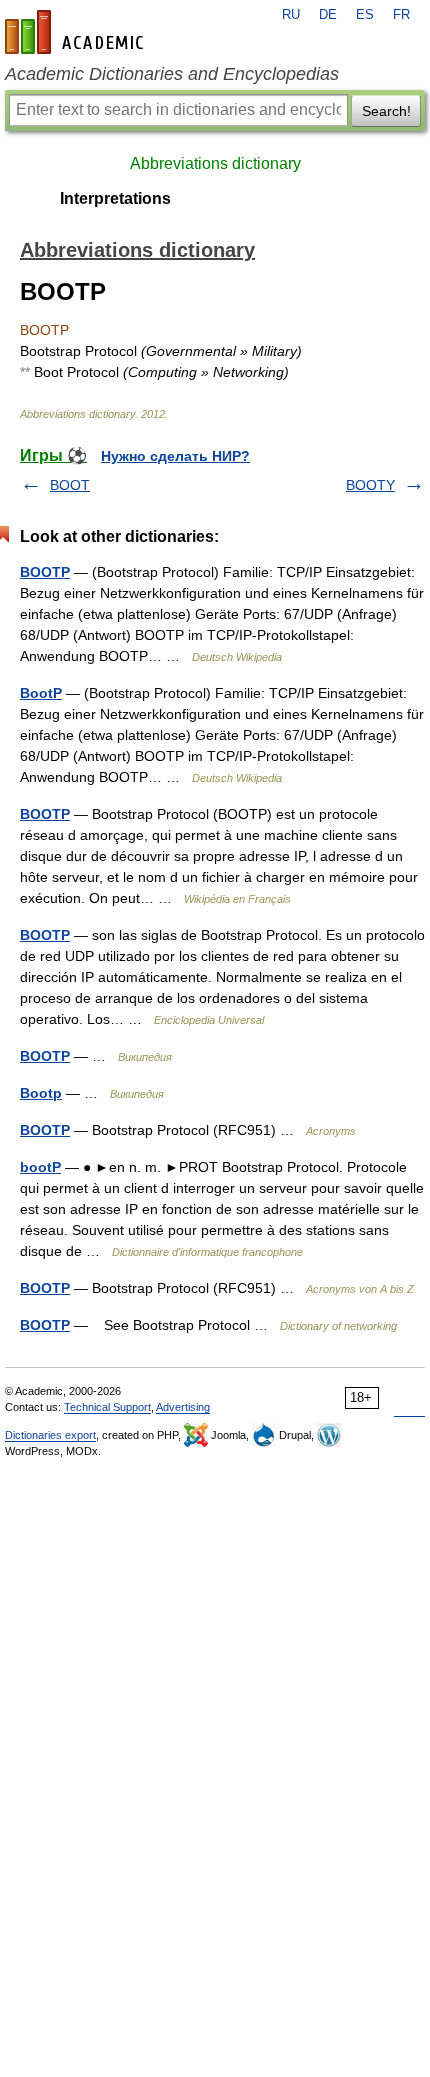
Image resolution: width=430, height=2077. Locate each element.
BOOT (70, 485)
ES (365, 15)
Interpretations (115, 198)
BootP (41, 693)
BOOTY (370, 485)
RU (291, 15)
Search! (386, 111)
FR (401, 15)
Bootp (41, 1093)
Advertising (183, 1407)
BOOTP (45, 572)
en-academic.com (77, 32)
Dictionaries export (50, 1435)
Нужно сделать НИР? (175, 456)
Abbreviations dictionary (215, 163)
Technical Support (107, 1407)
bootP (40, 1167)
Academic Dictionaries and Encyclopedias (172, 74)
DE (328, 15)
